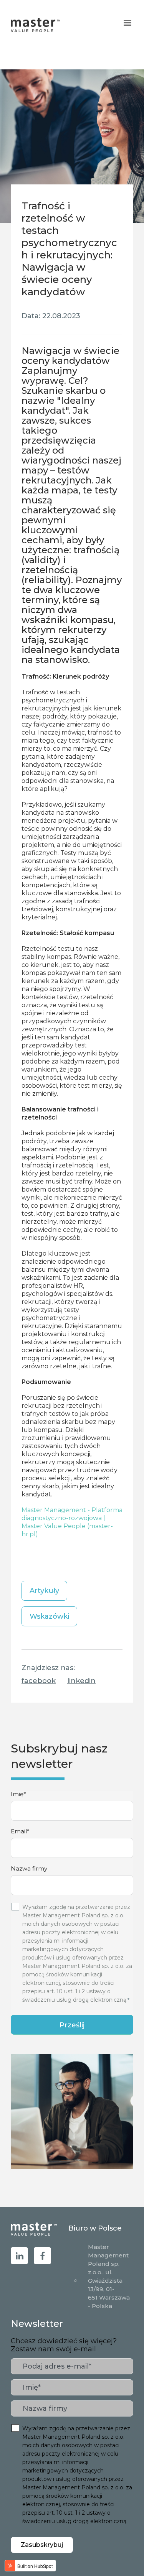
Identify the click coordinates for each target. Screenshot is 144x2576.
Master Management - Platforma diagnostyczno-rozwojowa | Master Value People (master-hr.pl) (72, 1522)
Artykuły (44, 1591)
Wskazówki (49, 1616)
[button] (127, 23)
